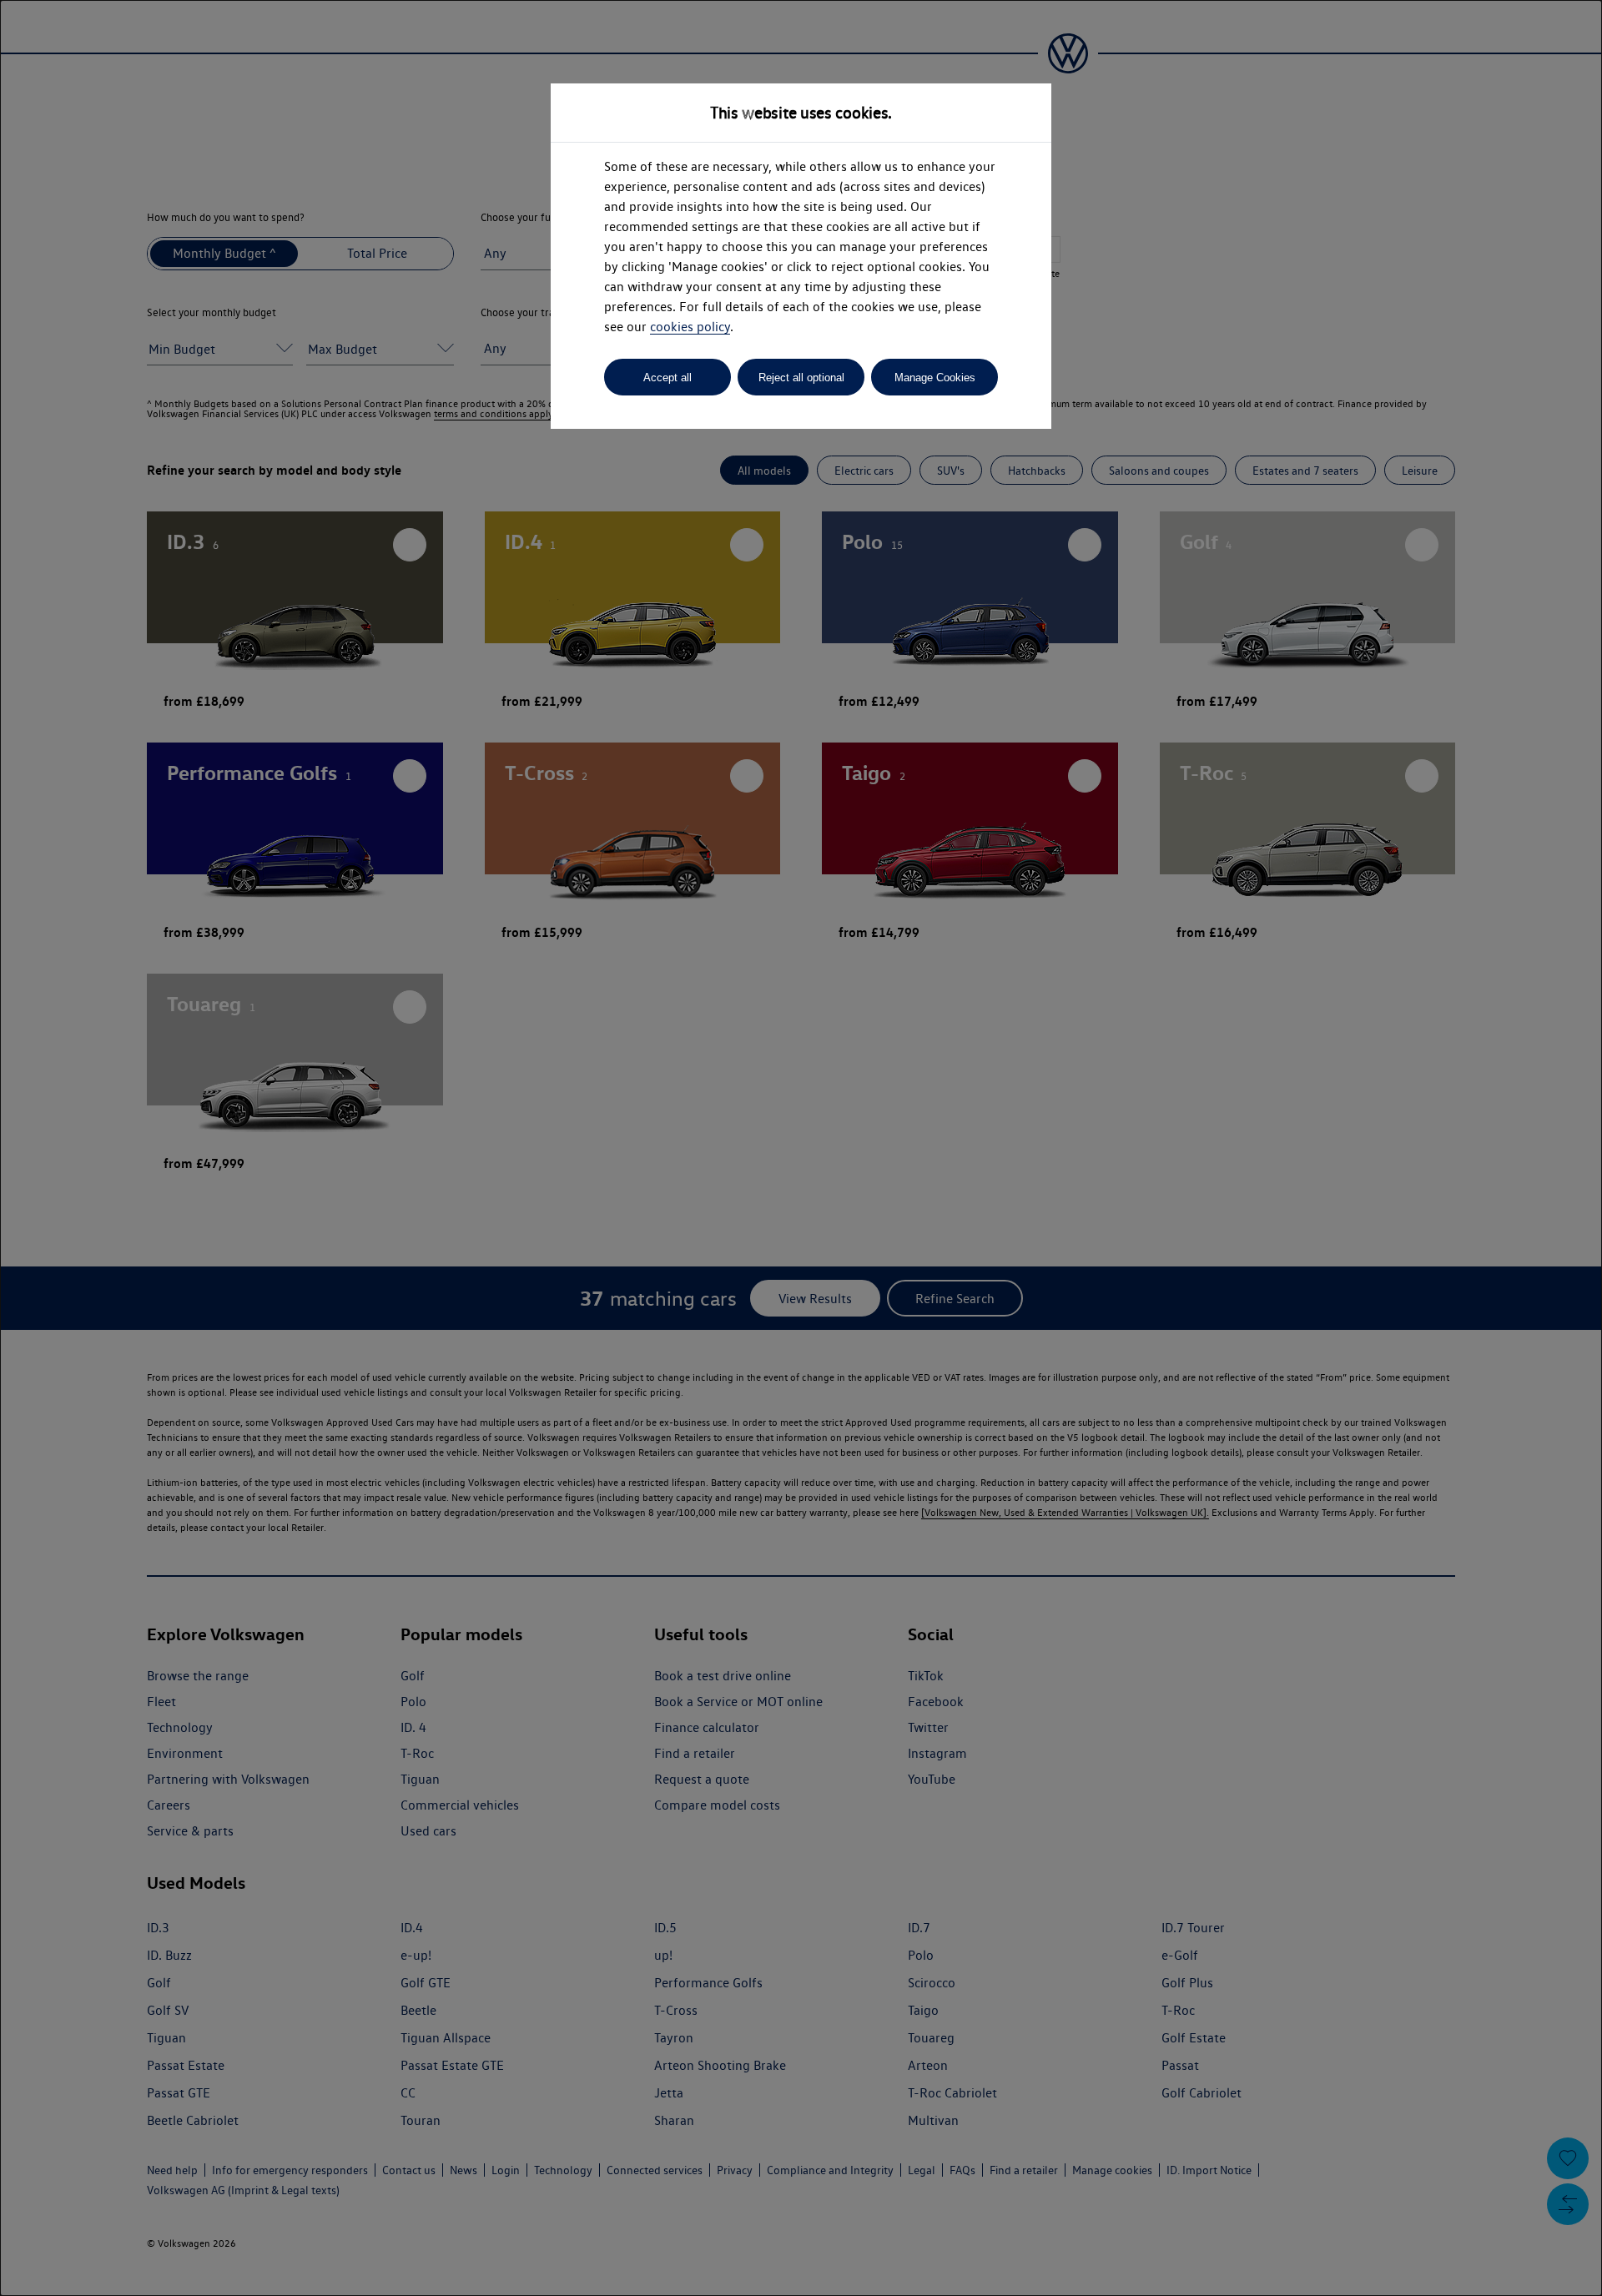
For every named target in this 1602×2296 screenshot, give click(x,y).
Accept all (667, 378)
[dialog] (801, 1148)
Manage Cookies (935, 378)
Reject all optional (801, 378)
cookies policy (690, 327)
